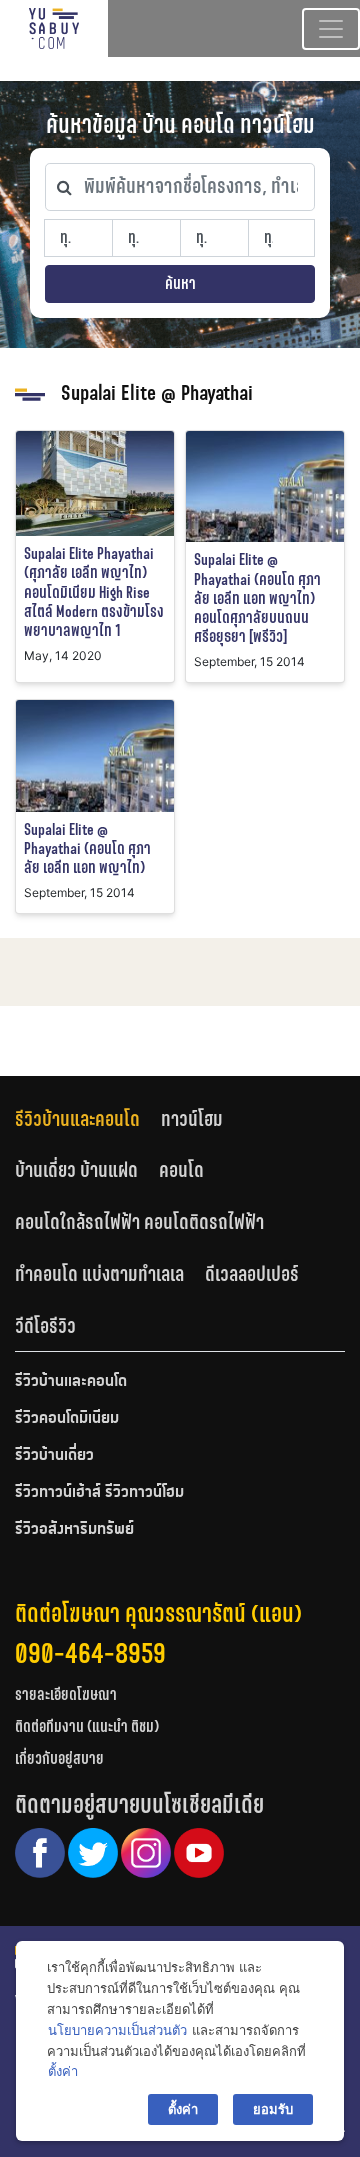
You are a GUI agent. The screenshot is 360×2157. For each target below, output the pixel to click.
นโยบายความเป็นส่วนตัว (117, 2030)
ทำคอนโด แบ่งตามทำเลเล (99, 1274)
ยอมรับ (273, 2109)
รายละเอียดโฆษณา (66, 1694)
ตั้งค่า (63, 2071)
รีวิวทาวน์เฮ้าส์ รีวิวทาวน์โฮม (99, 1493)
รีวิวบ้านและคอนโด (77, 1119)
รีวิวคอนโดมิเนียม (67, 1419)
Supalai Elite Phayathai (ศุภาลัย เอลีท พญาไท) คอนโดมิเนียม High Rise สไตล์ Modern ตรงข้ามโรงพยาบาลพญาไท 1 (94, 592)
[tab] (88, 1118)
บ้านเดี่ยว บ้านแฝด (76, 1170)
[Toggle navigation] (331, 29)
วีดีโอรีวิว (45, 1326)
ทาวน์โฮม (192, 1119)
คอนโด (181, 1170)
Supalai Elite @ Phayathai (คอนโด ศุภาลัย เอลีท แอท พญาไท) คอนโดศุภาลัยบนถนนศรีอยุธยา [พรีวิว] (257, 598)
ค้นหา (180, 283)
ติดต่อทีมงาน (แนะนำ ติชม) (87, 1726)
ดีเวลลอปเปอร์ (252, 1274)
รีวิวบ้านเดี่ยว (54, 1456)
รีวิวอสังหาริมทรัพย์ (74, 1530)
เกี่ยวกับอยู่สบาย (59, 1758)
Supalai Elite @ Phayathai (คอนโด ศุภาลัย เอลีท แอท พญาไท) (87, 848)
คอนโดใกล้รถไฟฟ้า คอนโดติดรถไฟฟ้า (139, 1222)
